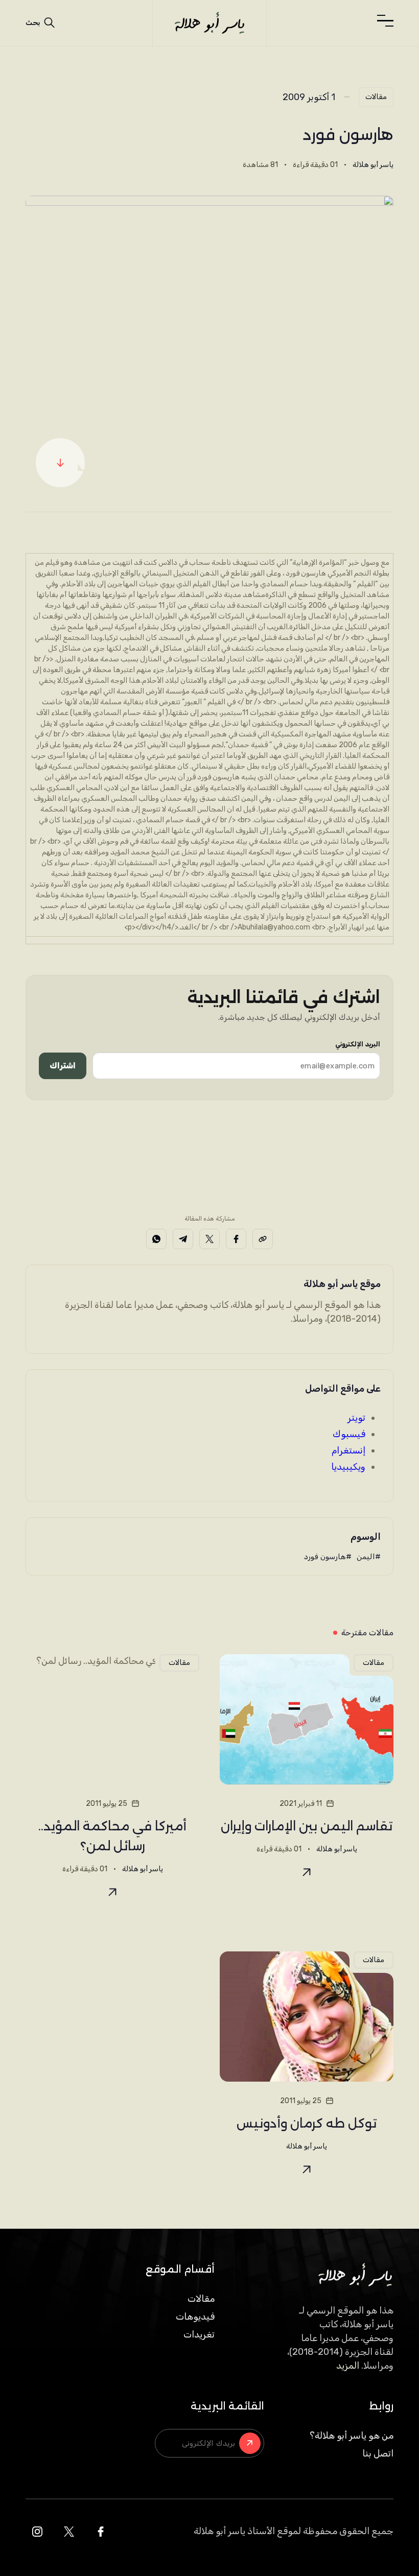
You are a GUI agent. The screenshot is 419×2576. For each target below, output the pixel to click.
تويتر (356, 1418)
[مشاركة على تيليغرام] (183, 1239)
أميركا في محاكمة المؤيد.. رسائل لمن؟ (112, 1836)
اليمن (366, 1557)
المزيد (348, 2366)
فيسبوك (349, 1434)
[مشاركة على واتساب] (156, 1239)
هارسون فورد (325, 1557)
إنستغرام (348, 1450)
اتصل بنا (378, 2453)
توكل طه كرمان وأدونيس (307, 2123)
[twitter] (69, 2532)
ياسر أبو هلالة (373, 165)
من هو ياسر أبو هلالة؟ (352, 2436)
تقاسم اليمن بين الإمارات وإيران (307, 1826)
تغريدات (199, 2334)
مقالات (376, 97)
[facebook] (101, 2532)
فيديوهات (195, 2317)
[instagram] (37, 2532)
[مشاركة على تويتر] (209, 1239)
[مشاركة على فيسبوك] (236, 1239)
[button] (385, 21)
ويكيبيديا (348, 1467)
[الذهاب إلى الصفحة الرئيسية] (209, 23)
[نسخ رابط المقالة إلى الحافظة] (263, 1239)
